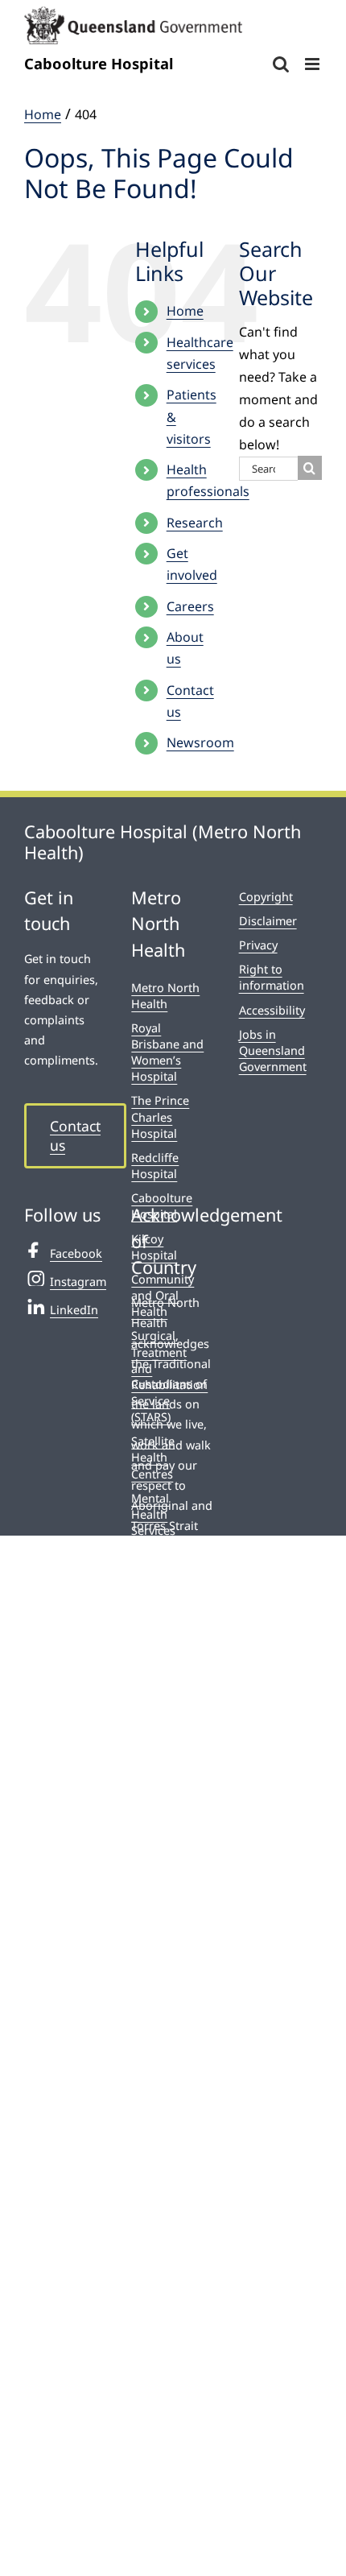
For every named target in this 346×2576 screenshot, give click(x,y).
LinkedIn (74, 1310)
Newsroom (200, 742)
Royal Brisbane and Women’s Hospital (167, 1052)
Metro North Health (165, 996)
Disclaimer (268, 921)
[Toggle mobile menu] (313, 64)
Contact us (75, 1136)
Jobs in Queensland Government (273, 1050)
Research (195, 523)
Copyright (266, 897)
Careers (190, 606)
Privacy (258, 945)
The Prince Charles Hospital (160, 1116)
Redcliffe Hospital (155, 1166)
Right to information (272, 977)
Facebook (76, 1253)
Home (185, 311)
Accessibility (272, 1010)
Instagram (78, 1282)
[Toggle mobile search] (281, 64)
